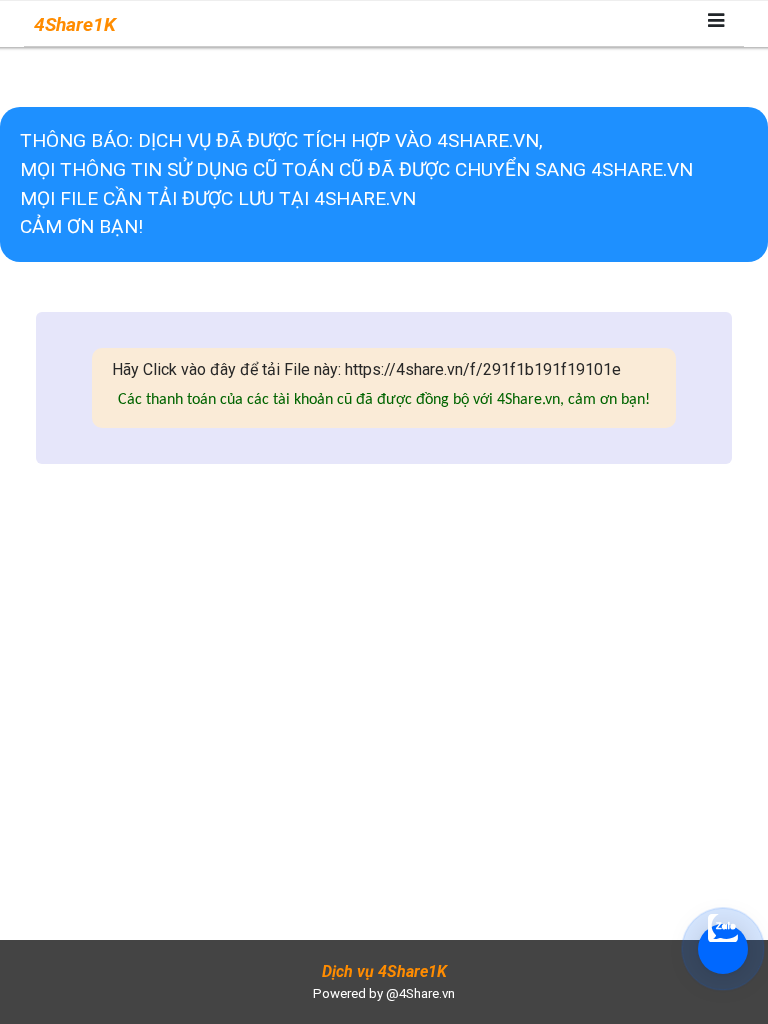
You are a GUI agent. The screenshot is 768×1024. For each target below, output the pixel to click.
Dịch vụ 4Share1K (384, 971)
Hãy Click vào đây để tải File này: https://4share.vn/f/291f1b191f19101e (366, 369)
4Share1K (75, 24)
